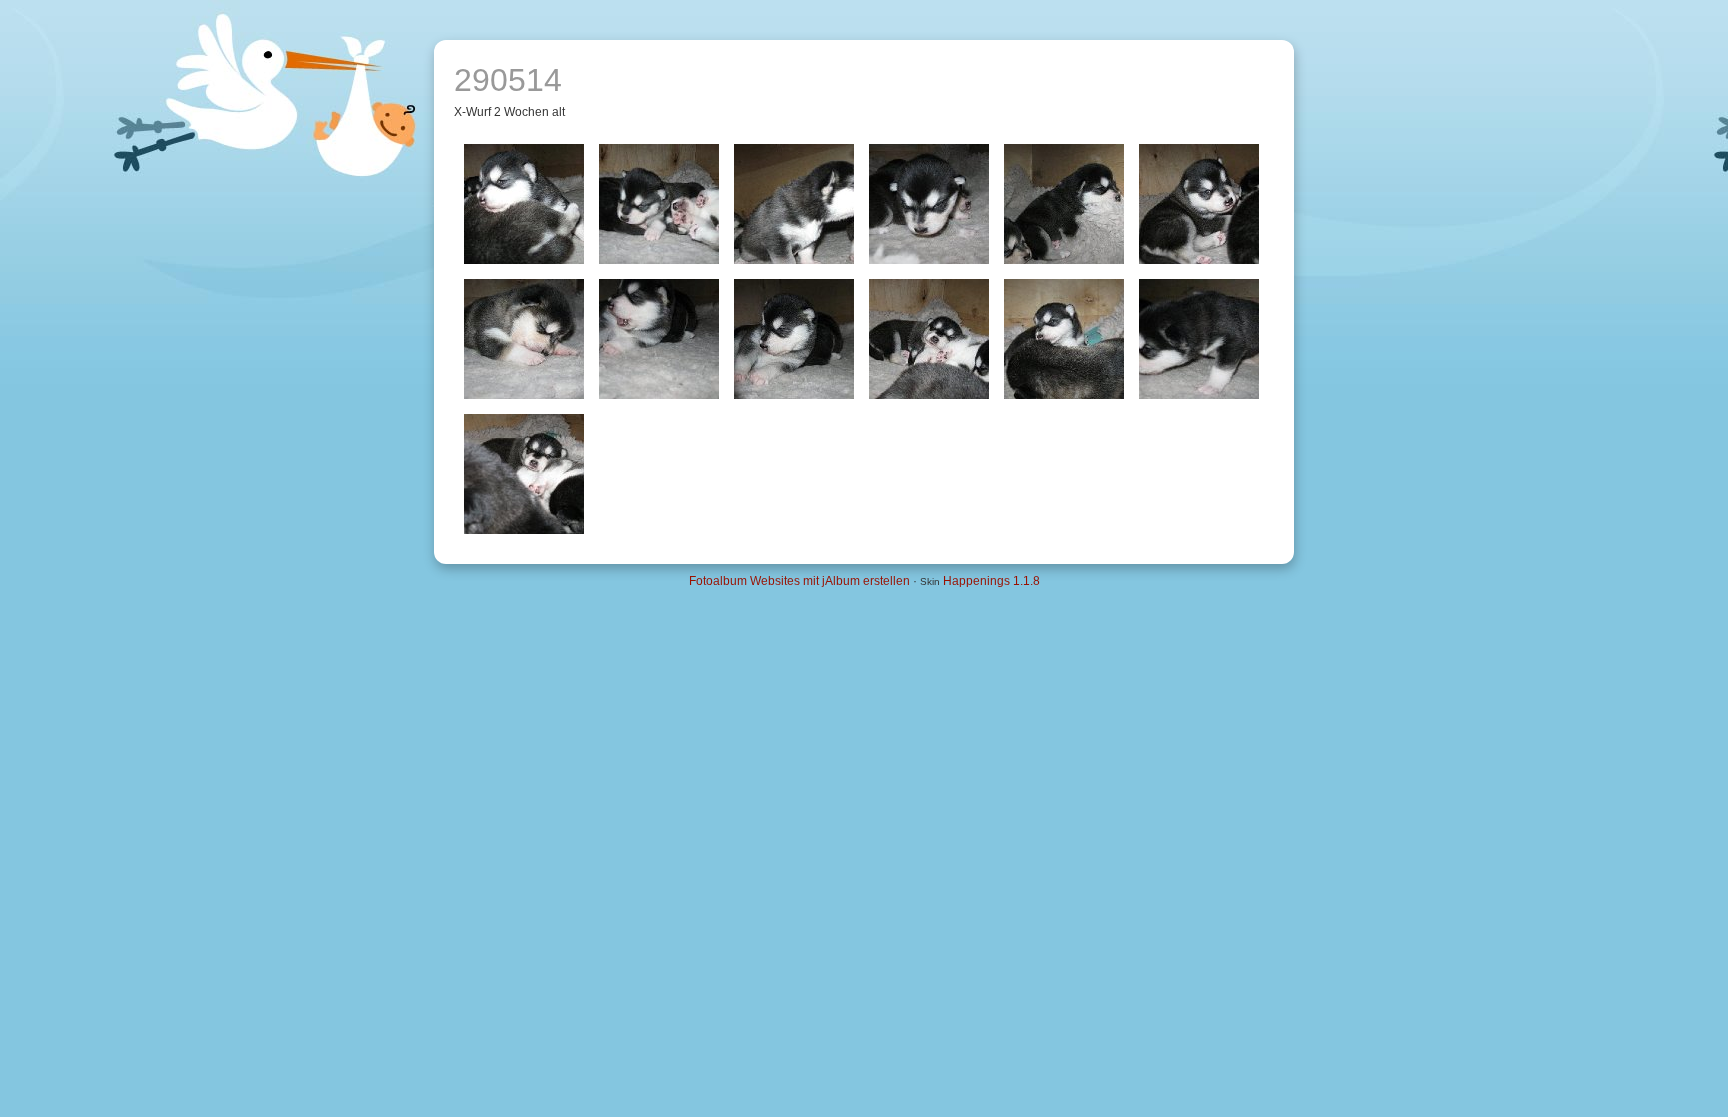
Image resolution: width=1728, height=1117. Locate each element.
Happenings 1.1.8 (991, 581)
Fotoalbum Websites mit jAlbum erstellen (799, 581)
